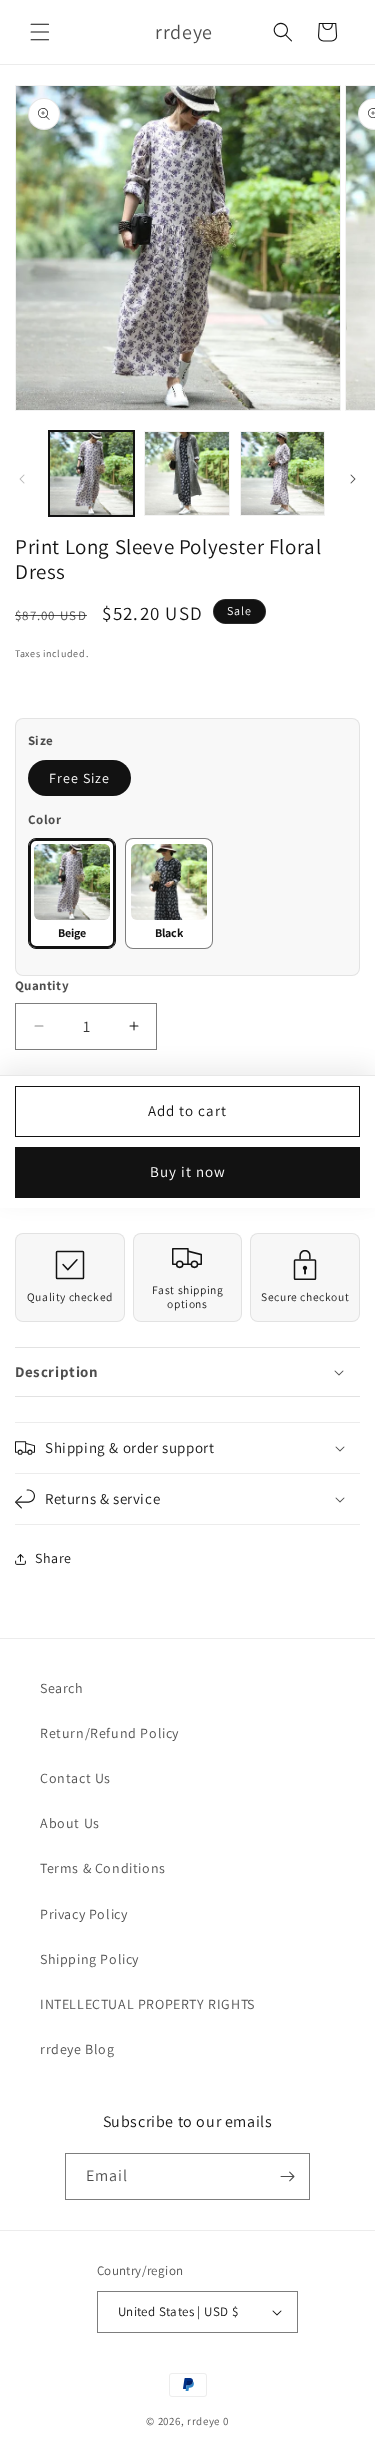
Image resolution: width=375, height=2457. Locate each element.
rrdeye (203, 2421)
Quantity (42, 985)
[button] (40, 32)
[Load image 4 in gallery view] (282, 473)
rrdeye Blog (77, 2049)
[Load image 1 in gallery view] (91, 473)
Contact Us (75, 1778)
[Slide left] (22, 479)
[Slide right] (353, 479)
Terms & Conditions (103, 1868)
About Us (70, 1823)
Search (62, 1688)
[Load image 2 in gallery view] (186, 473)
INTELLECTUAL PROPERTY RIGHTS (147, 2004)
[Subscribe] (287, 2176)
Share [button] (53, 1558)
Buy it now (188, 1171)
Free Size (79, 778)
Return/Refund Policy (109, 1733)
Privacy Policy (83, 1914)
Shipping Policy (89, 1959)
